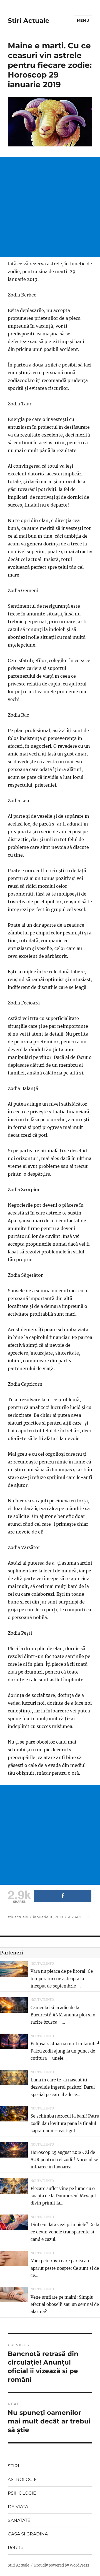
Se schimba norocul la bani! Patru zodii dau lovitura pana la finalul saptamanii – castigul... (65, 2123)
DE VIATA (18, 2507)
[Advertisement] (50, 207)
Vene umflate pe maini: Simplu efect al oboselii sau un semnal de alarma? (65, 2305)
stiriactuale (18, 1917)
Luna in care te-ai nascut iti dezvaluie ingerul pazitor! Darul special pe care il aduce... (63, 2087)
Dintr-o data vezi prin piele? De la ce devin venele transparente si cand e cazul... (65, 2232)
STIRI (13, 2466)
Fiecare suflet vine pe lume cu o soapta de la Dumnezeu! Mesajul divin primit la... (63, 2196)
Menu (83, 20)
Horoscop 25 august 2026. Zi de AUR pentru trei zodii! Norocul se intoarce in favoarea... (64, 2160)
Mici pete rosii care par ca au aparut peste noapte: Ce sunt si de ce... (65, 2268)
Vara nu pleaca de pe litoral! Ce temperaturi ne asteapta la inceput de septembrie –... (62, 1979)
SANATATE (19, 2520)
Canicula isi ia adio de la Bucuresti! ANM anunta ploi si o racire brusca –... (63, 2015)
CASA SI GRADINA (28, 2534)
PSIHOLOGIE (22, 2493)
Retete (16, 2548)
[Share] (63, 1896)
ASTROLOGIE (80, 1917)
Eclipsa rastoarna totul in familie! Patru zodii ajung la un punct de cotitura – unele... (65, 2051)
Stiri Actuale (29, 21)
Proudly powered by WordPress (62, 2565)
